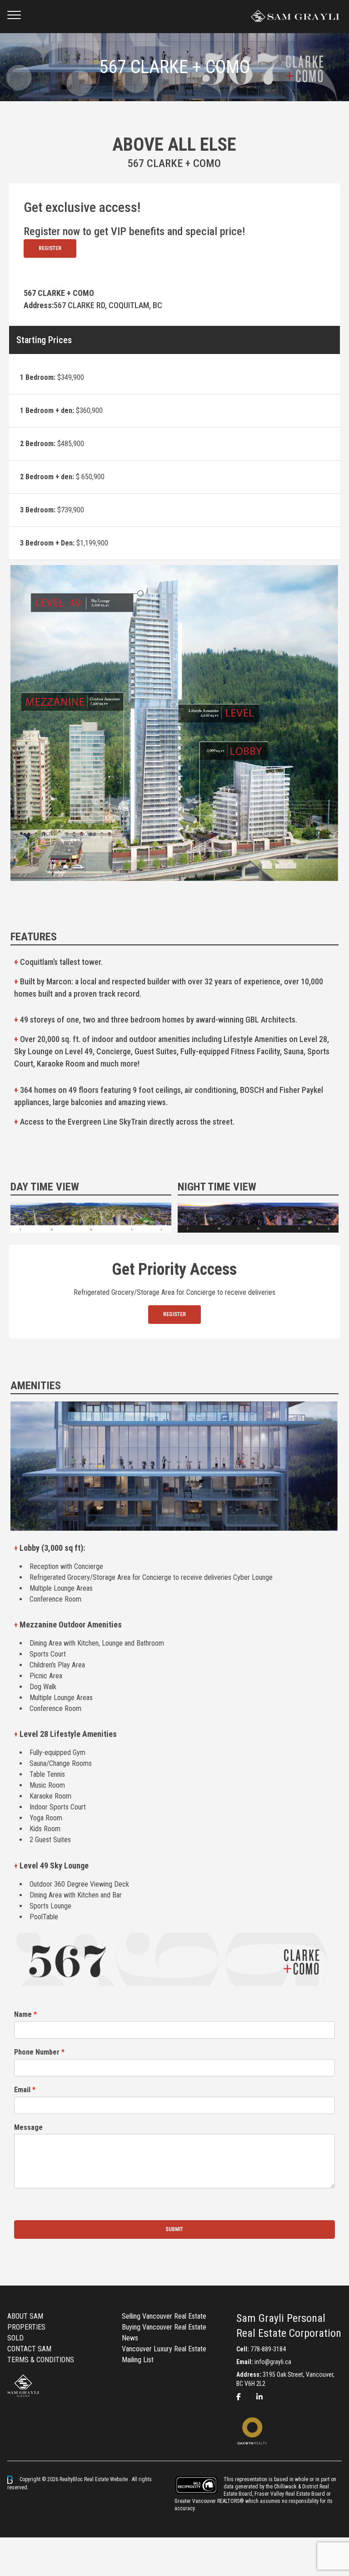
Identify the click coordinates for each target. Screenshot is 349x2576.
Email (25, 2090)
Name (25, 2014)
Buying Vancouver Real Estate (164, 2327)
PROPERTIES (26, 2327)
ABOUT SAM (25, 2316)
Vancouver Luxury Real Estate (164, 2349)
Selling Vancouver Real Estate (164, 2316)
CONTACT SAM (29, 2349)
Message (28, 2127)
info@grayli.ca (273, 2362)
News (130, 2338)
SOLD (15, 2338)
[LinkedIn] (259, 2397)
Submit (174, 2229)
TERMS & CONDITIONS (41, 2360)
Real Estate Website (107, 2479)
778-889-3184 (268, 2349)
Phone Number (39, 2052)
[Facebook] (239, 2397)
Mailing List (138, 2360)
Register (50, 248)
